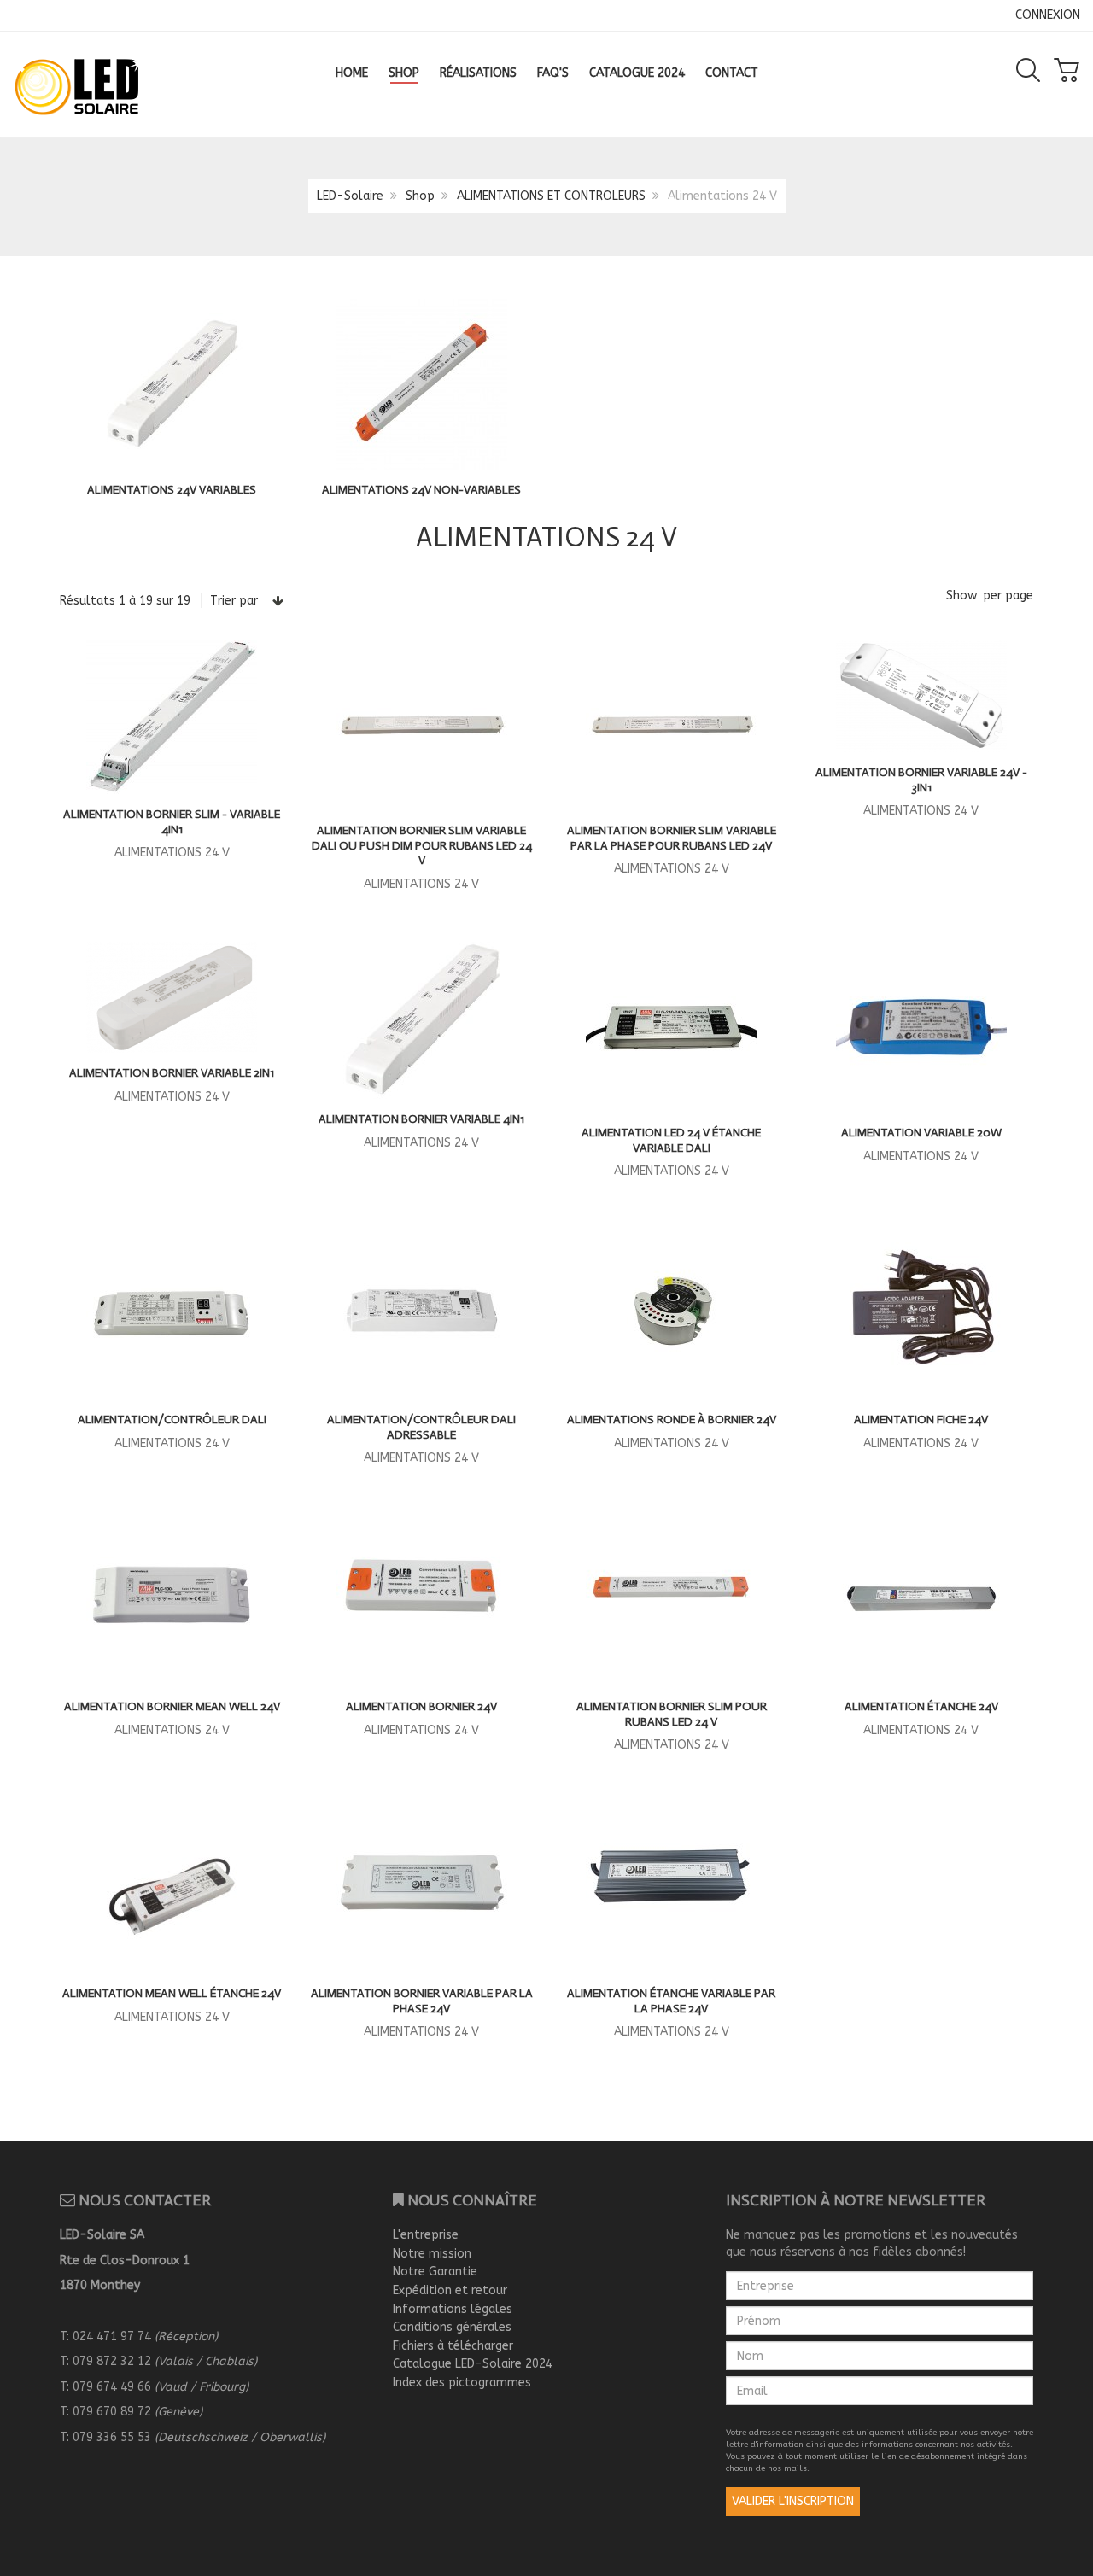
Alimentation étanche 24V (921, 1706)
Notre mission (432, 2254)
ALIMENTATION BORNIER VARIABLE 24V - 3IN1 (921, 780)
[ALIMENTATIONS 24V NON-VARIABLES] (422, 383)
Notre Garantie (435, 2272)
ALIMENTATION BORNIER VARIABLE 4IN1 (421, 1119)
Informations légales (453, 2309)
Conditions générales (452, 2327)
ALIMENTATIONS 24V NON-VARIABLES (421, 490)
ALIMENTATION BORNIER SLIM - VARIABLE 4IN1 (172, 822)
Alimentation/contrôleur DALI (172, 1419)
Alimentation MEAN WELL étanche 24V (172, 1993)
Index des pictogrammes (462, 2383)
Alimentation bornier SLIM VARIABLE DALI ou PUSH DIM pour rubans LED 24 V (422, 845)
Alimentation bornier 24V (421, 1706)
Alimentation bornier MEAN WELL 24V (172, 1706)
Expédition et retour (450, 2290)
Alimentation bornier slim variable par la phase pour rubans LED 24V (672, 838)
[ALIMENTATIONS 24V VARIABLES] (172, 383)
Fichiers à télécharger (453, 2346)
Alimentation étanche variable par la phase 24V (671, 2001)
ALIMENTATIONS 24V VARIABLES (172, 490)
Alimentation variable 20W (921, 1133)
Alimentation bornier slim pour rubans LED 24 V (672, 1714)
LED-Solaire (350, 196)
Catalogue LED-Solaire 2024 (473, 2364)
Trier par (234, 601)
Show (961, 596)
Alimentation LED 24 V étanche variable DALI (671, 1140)
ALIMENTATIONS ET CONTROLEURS (551, 196)
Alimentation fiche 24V (921, 1419)
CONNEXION (1048, 15)
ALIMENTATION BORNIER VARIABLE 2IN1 (172, 1073)
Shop (420, 196)
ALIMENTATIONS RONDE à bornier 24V (672, 1419)
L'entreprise (426, 2235)
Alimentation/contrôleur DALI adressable (421, 1427)
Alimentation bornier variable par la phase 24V (422, 2001)
